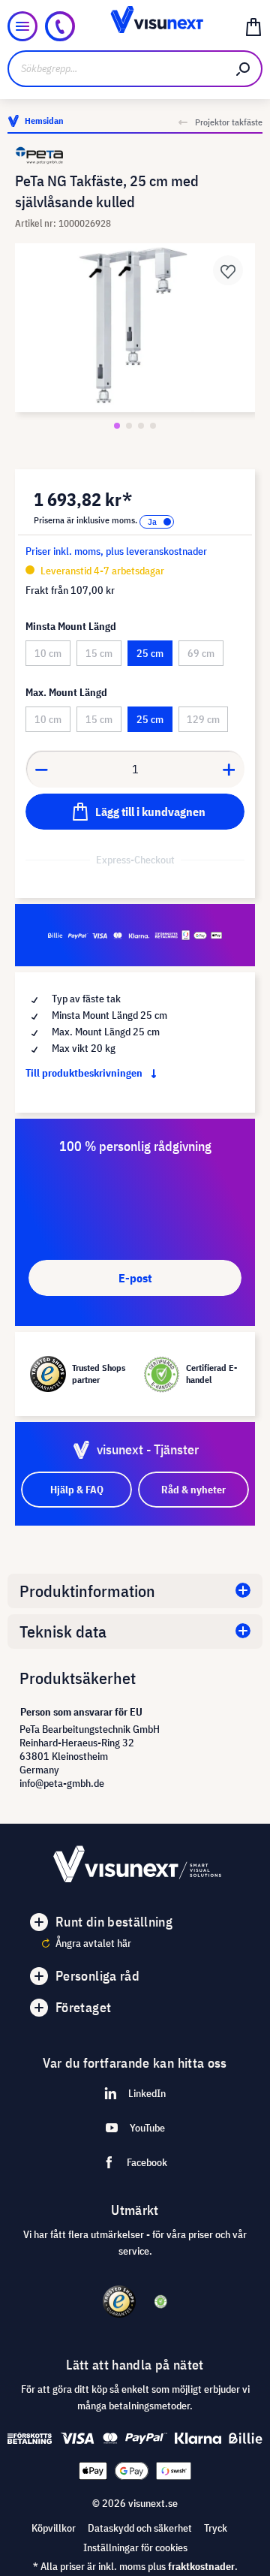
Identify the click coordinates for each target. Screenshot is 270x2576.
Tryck (216, 2528)
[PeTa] (135, 155)
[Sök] (244, 69)
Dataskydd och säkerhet (140, 2528)
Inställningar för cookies (135, 2547)
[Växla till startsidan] (135, 26)
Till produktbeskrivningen (85, 1073)
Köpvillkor (54, 2528)
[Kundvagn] (253, 26)
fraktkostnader (201, 2566)
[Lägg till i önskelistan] (228, 270)
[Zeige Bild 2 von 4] (129, 426)
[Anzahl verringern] (41, 769)
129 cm (203, 719)
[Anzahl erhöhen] (229, 769)
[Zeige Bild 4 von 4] (153, 426)
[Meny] (22, 26)
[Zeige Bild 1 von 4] (117, 426)
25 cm (150, 653)
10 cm (48, 653)
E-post (135, 1278)
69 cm (201, 653)
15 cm (99, 653)
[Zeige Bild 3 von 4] (141, 426)
